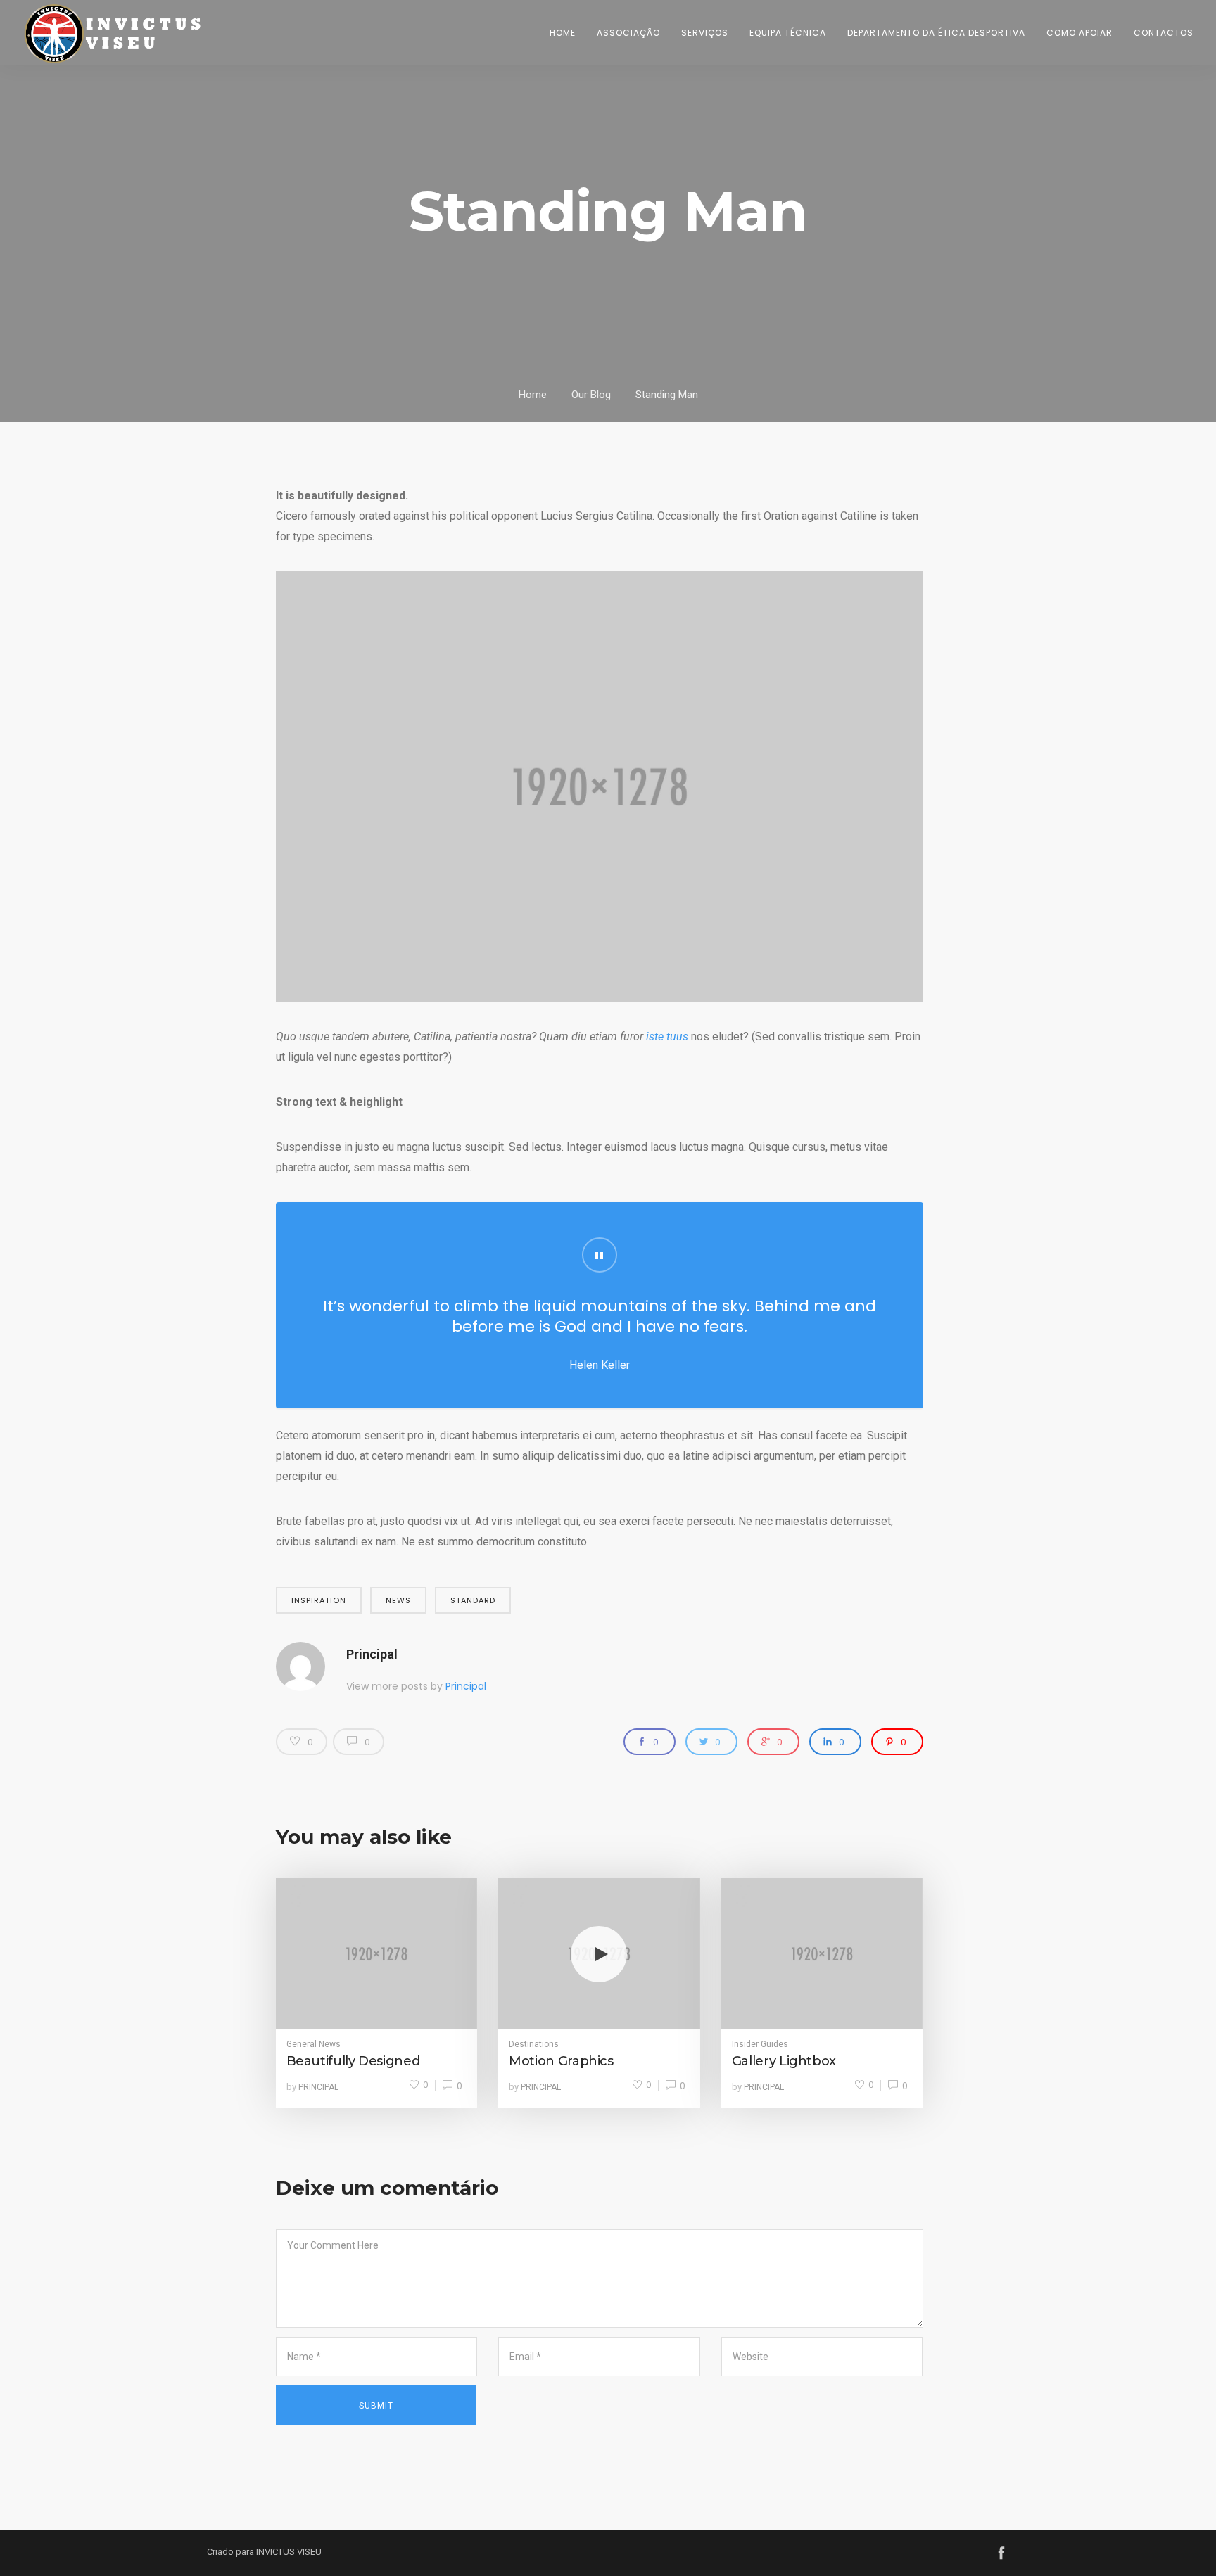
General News (313, 2044)
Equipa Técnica (788, 33)
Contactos (1164, 33)
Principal (372, 1654)
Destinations (534, 2044)
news (398, 1600)
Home (563, 33)
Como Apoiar (1079, 33)
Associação (628, 33)
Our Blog (591, 395)
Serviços (705, 33)
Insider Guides (760, 2044)
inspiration (319, 1600)
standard (473, 1600)
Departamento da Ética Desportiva (936, 33)
